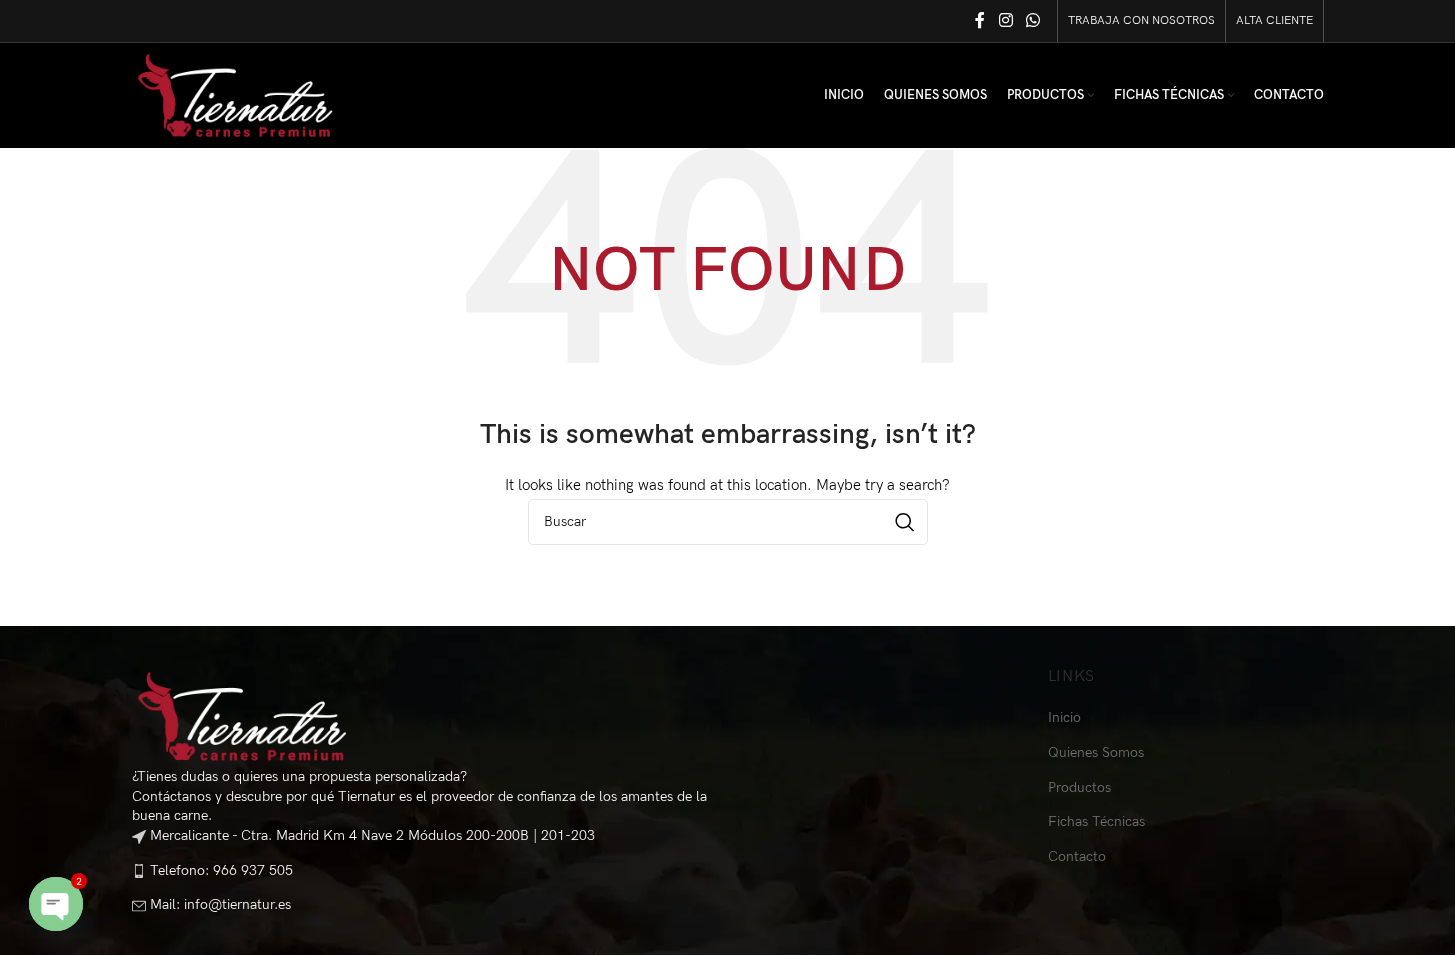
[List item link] (422, 870)
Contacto (1077, 856)
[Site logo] (235, 94)
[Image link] (242, 715)
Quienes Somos (1096, 752)
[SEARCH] (905, 522)
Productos (1079, 787)
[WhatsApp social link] (1032, 21)
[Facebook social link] (980, 21)
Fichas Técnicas (1096, 821)
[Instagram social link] (1005, 21)
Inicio (1064, 717)
